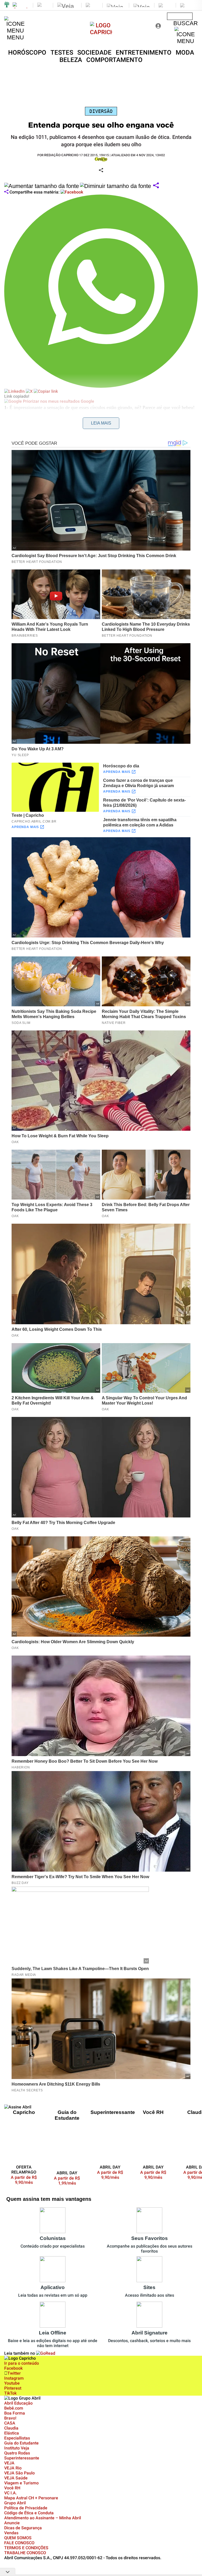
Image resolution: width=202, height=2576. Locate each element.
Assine (180, 16)
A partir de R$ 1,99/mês (67, 2181)
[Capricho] (101, 32)
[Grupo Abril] (7, 5)
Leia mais (101, 423)
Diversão (101, 111)
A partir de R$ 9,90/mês (27, 2180)
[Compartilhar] (156, 186)
